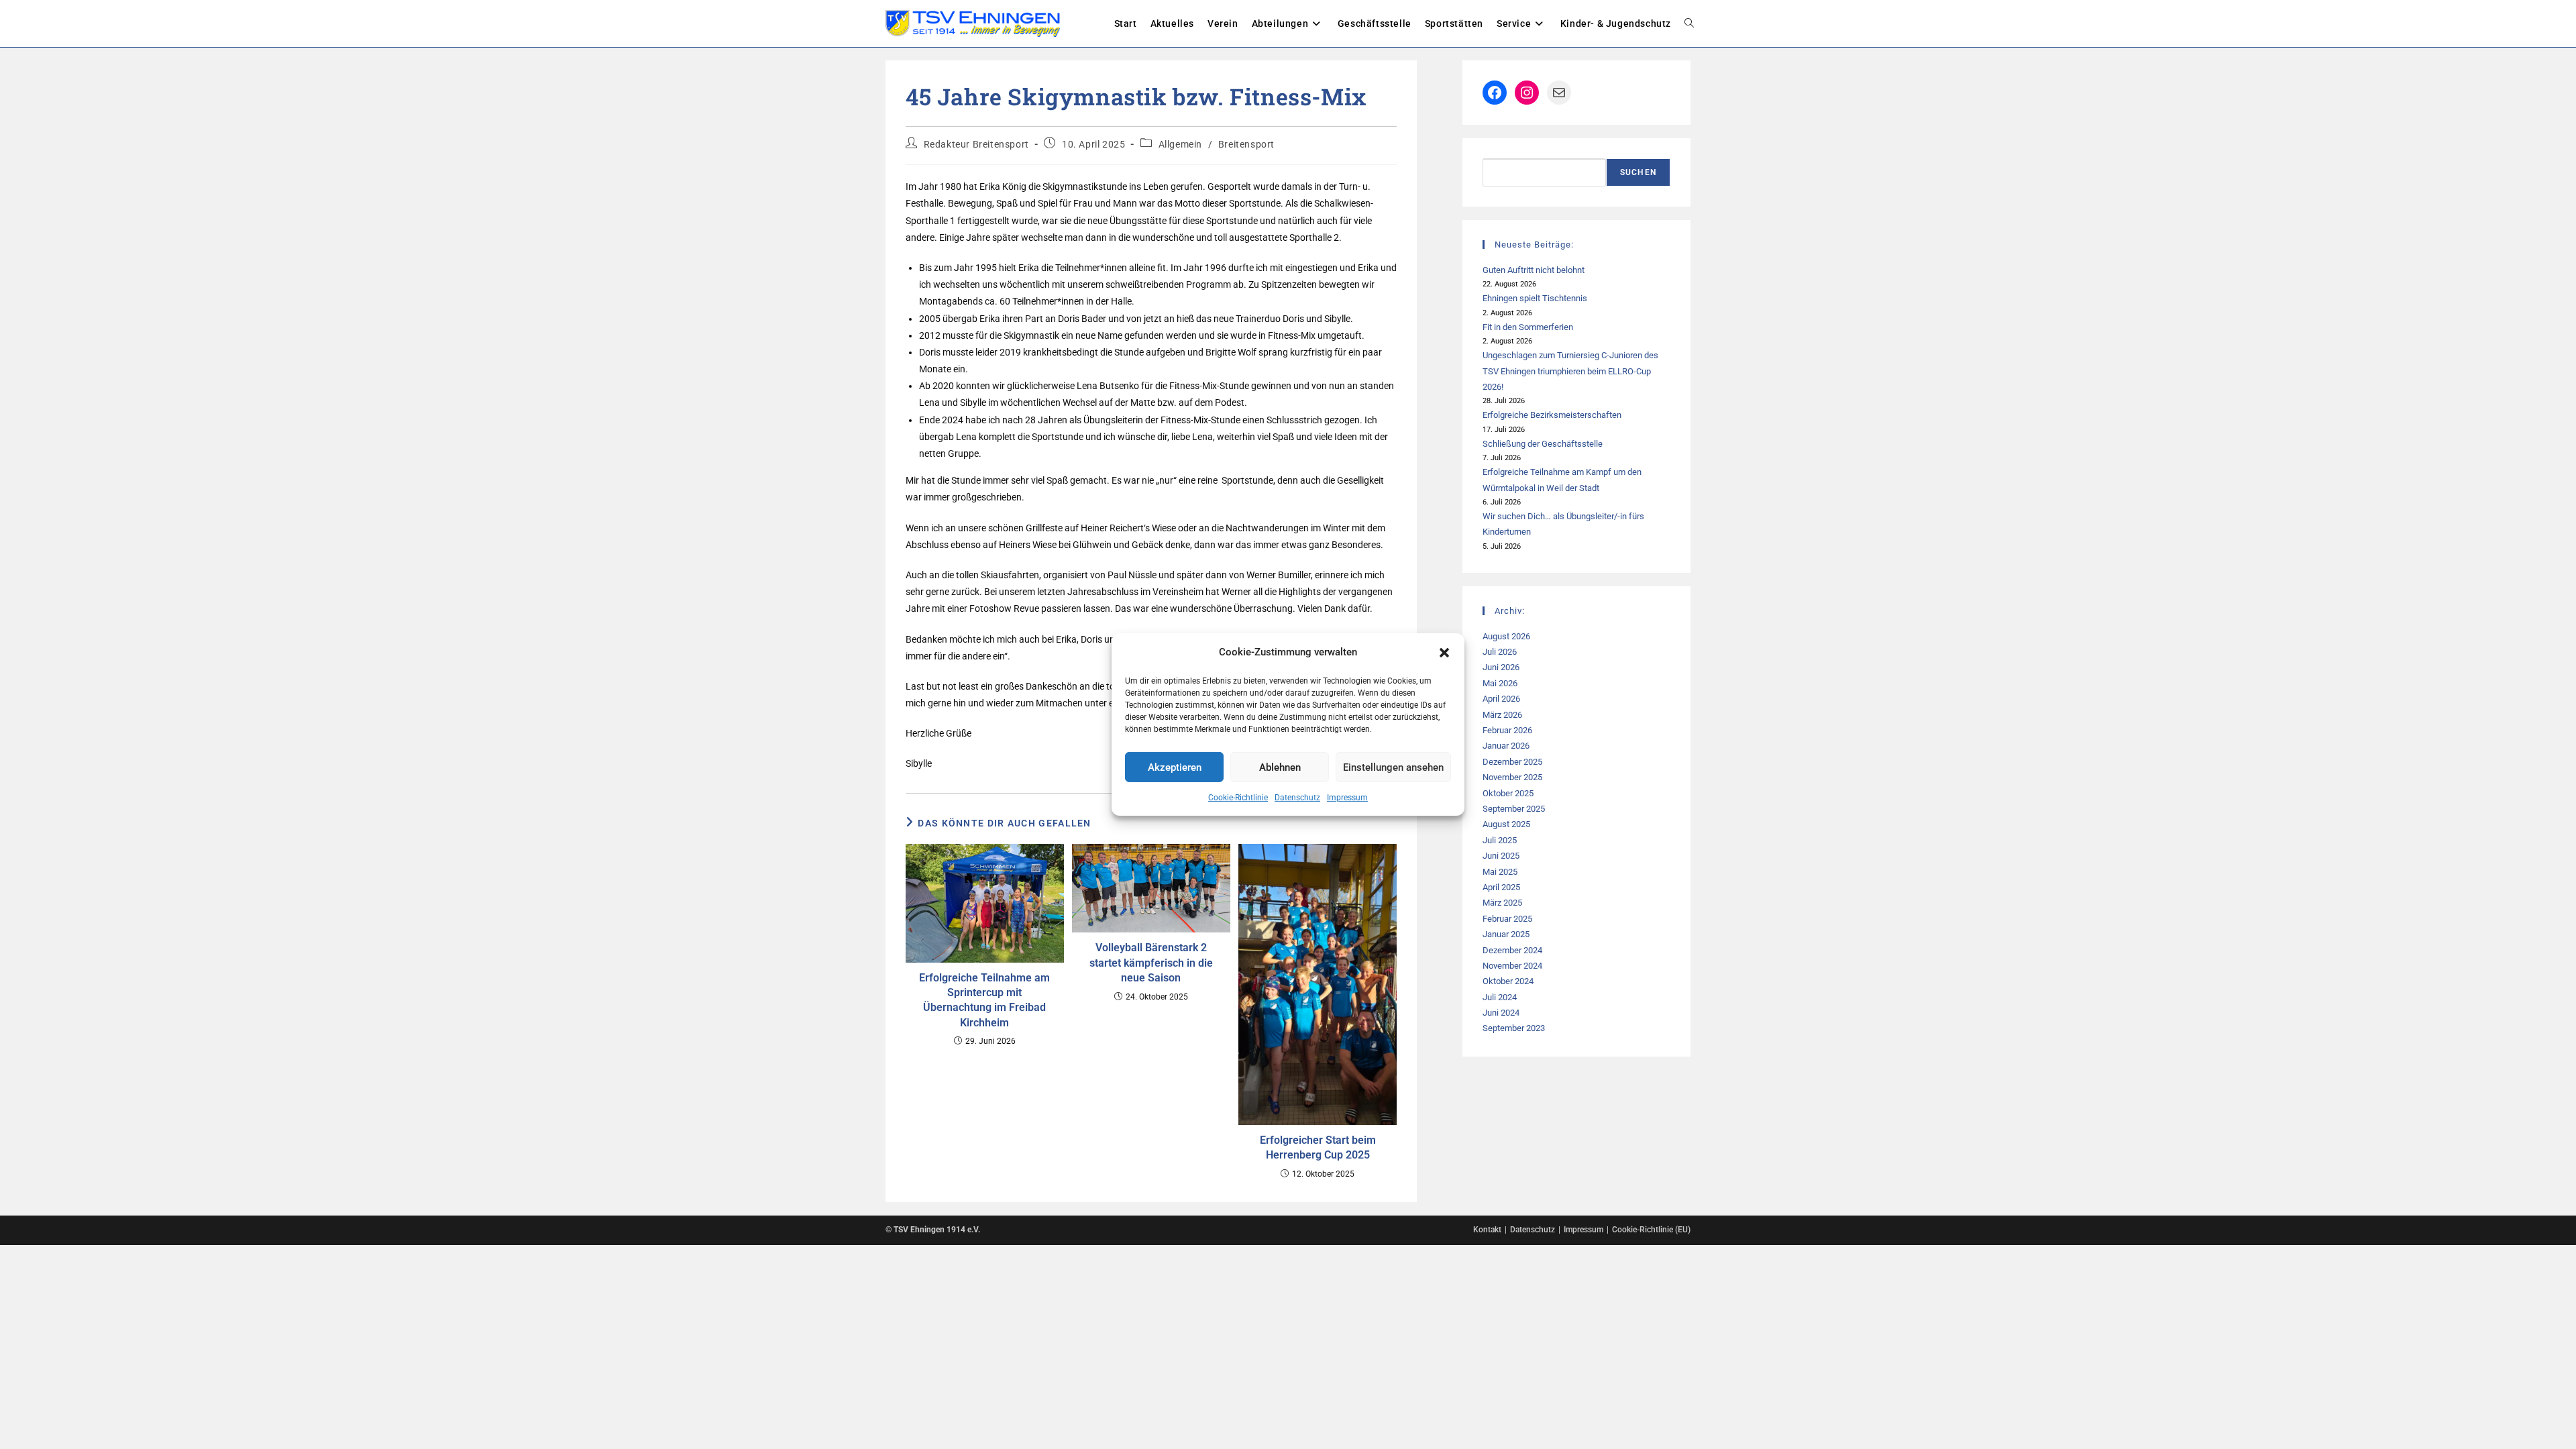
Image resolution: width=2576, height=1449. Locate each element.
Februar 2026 (1507, 730)
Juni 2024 (1501, 1013)
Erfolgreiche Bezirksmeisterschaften (1552, 415)
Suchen (1638, 172)
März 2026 (1502, 715)
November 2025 (1512, 777)
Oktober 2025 (1508, 793)
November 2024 (1512, 966)
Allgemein (1180, 144)
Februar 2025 (1507, 919)
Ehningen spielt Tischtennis (1535, 298)
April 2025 (1501, 887)
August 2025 (1506, 824)
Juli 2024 (1500, 997)
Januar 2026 (1506, 746)
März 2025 (1502, 903)
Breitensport (1246, 144)
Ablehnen (1280, 767)
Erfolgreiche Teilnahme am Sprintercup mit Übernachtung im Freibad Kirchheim (984, 1000)
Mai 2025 (1500, 872)
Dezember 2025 (1512, 762)
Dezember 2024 (1512, 950)
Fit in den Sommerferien (1528, 327)
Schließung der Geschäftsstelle (1543, 444)
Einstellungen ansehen (1393, 767)
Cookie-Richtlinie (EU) (1651, 1230)
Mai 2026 (1500, 683)
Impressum (1347, 798)
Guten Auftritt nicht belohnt (1534, 270)
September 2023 (1514, 1028)
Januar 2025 (1506, 934)
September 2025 (1514, 809)
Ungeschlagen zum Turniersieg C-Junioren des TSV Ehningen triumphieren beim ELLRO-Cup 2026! (1570, 371)
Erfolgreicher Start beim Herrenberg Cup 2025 (1318, 1147)
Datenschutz (1297, 798)
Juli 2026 (1500, 652)
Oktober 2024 (1508, 981)
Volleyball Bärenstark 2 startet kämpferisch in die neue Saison (1151, 963)
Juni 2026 (1501, 667)
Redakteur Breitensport (976, 144)
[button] (1444, 652)
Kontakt (1487, 1230)
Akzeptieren (1175, 767)
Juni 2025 (1501, 856)
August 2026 (1506, 636)
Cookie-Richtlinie (1238, 798)
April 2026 (1501, 699)
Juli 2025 (1500, 840)
